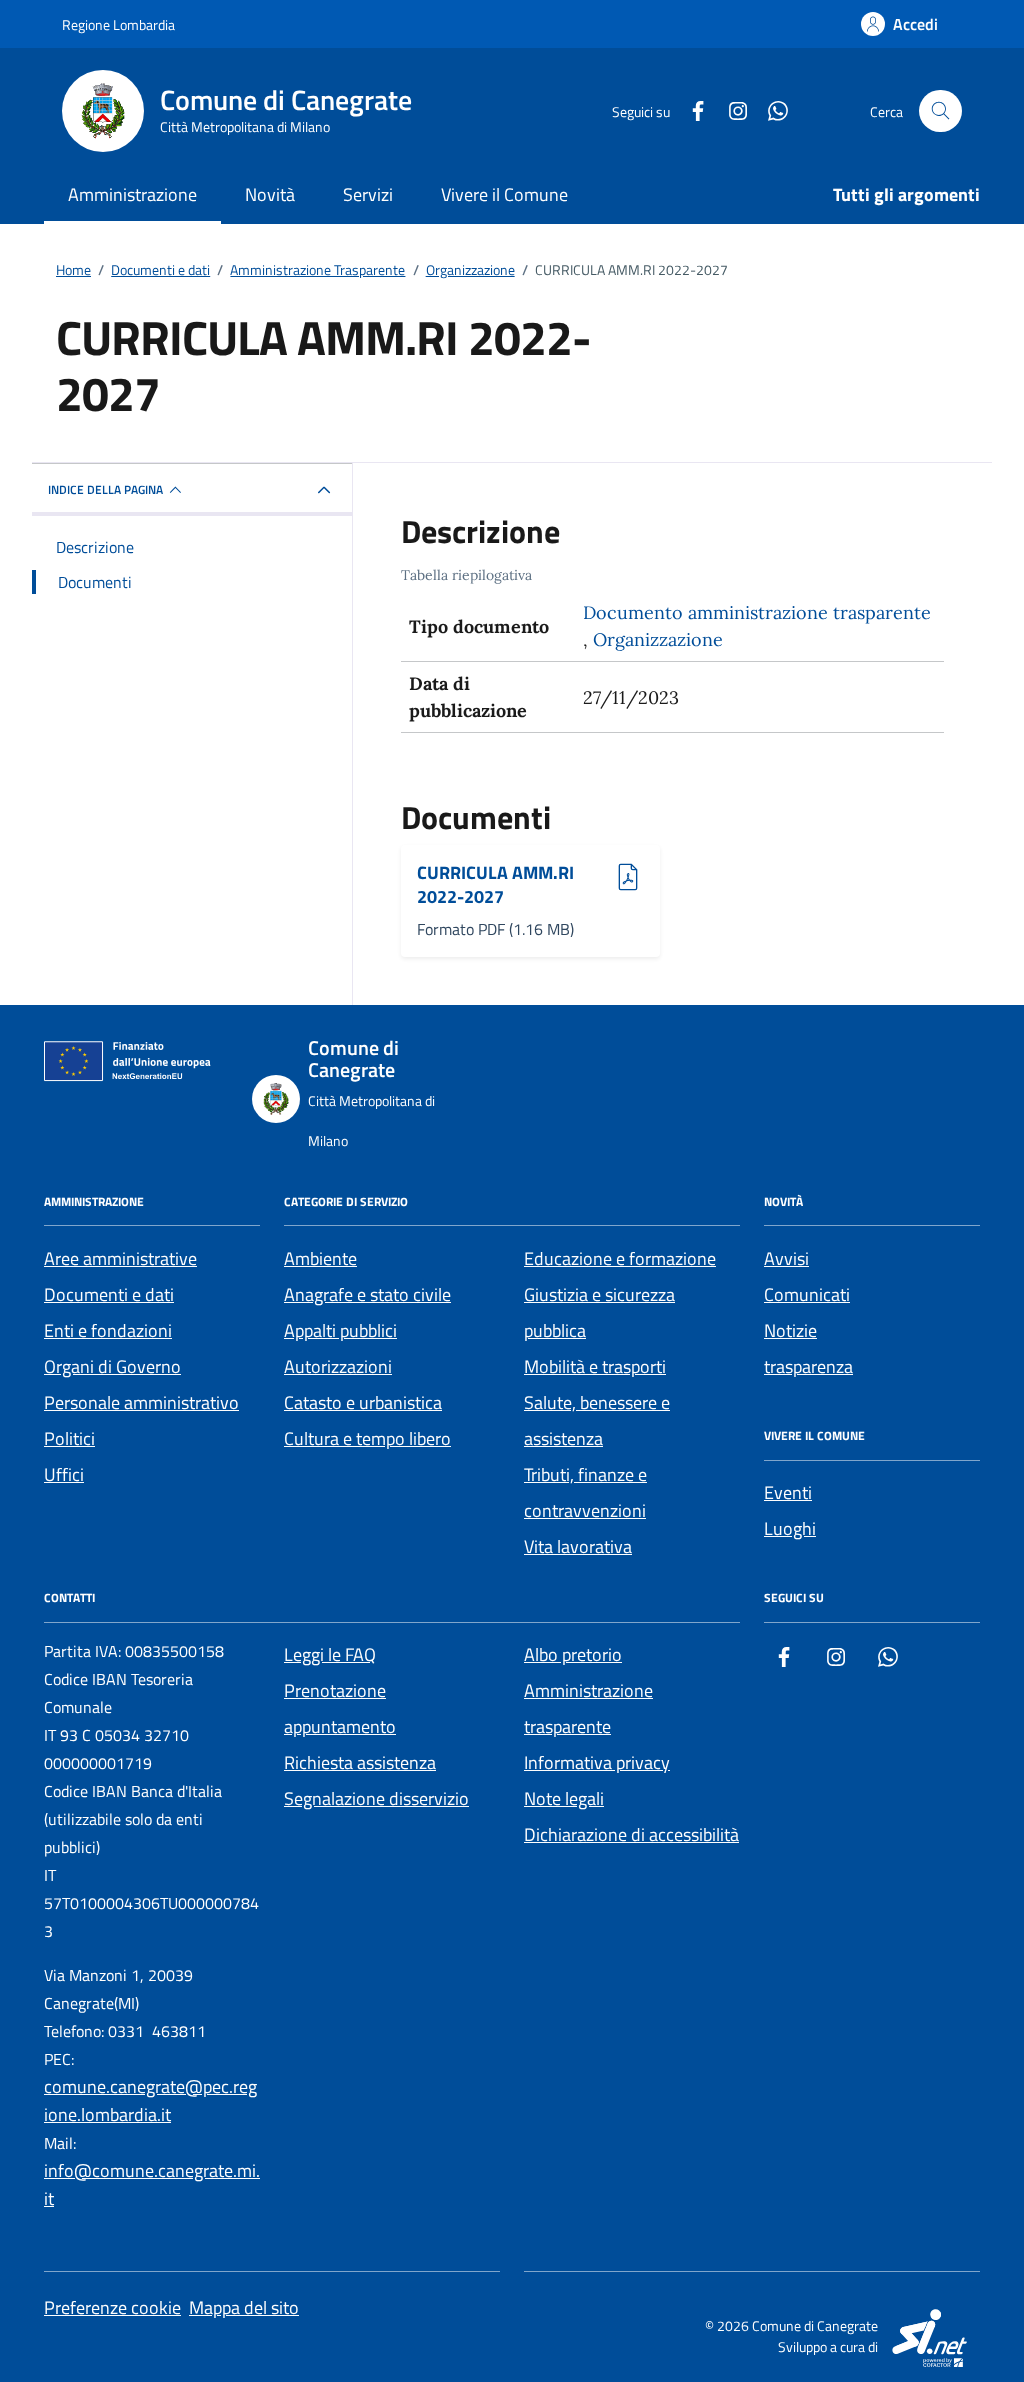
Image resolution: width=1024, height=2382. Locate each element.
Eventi (788, 1492)
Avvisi (786, 1258)
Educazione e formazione (620, 1258)
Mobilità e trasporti (595, 1366)
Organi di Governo (112, 1366)
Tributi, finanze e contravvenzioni (585, 1492)
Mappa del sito (244, 2307)
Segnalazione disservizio (376, 1798)
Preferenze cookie (112, 2307)
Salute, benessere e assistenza (597, 1420)
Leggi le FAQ (330, 1654)
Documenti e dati (109, 1294)
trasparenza (808, 1366)
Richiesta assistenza (360, 1762)
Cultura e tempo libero (367, 1438)
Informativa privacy (597, 1762)
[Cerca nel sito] (940, 111)
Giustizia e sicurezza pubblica (599, 1312)
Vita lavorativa (578, 1546)
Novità (270, 194)
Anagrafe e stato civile (367, 1294)
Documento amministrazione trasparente (757, 612)
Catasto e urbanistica (363, 1402)
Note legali (564, 1798)
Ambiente (320, 1258)
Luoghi (790, 1528)
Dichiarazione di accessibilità (631, 1834)
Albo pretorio (573, 1654)
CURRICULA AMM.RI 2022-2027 (495, 884)
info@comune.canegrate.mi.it (152, 2184)
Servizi (368, 194)
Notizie (790, 1330)
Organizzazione (658, 639)
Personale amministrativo (141, 1402)
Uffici (64, 1474)
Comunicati (807, 1294)
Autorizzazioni (338, 1366)
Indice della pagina (105, 489)
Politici (69, 1438)
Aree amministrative (120, 1258)
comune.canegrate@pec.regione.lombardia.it (150, 2100)
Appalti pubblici (340, 1330)
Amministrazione (132, 194)
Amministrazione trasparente (588, 1708)
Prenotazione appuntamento (340, 1708)
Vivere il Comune (504, 194)
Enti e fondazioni (108, 1330)
